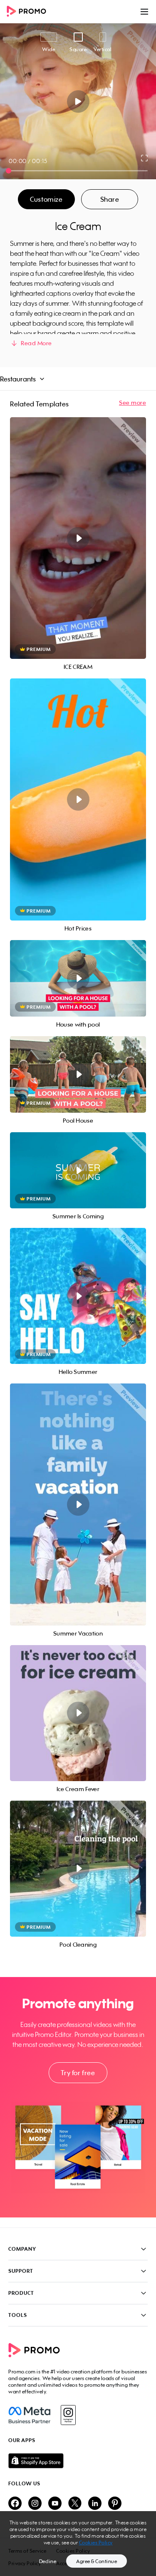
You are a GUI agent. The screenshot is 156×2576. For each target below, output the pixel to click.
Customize (46, 199)
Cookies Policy (96, 2543)
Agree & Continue (97, 2561)
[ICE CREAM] (78, 538)
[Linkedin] (95, 2504)
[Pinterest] (115, 2504)
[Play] (78, 101)
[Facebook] (29, 2415)
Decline (48, 2561)
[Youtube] (55, 2504)
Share (110, 199)
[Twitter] (75, 2504)
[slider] (9, 171)
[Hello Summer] (78, 1296)
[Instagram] (68, 2415)
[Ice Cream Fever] (78, 1713)
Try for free (78, 2073)
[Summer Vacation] (78, 1504)
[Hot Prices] (78, 799)
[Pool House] (78, 1074)
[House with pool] (78, 978)
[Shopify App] (78, 2461)
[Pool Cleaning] (78, 1869)
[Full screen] (145, 158)
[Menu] (144, 12)
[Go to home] (29, 12)
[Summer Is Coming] (78, 1170)
